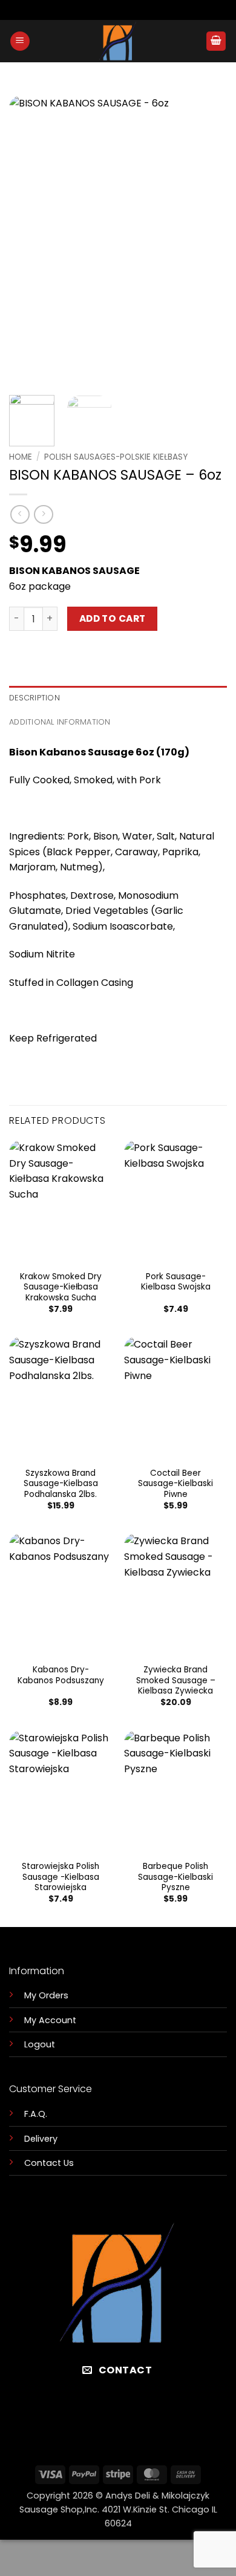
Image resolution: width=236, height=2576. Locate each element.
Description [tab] (34, 698)
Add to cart (113, 618)
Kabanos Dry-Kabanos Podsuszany (61, 1675)
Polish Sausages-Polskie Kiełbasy (116, 457)
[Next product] (20, 514)
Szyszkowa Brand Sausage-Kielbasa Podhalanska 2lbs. (61, 1484)
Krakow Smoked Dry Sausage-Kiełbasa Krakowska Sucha (61, 1287)
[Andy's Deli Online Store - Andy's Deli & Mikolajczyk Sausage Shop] (118, 41)
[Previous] (28, 241)
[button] (20, 41)
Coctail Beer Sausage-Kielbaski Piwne (175, 1484)
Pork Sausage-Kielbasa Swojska (176, 1282)
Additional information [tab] (60, 722)
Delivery (41, 2139)
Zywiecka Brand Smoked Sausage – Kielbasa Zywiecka (176, 1681)
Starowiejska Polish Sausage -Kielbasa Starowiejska (61, 1877)
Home (21, 457)
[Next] (208, 241)
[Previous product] (43, 514)
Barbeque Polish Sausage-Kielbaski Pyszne (175, 1877)
